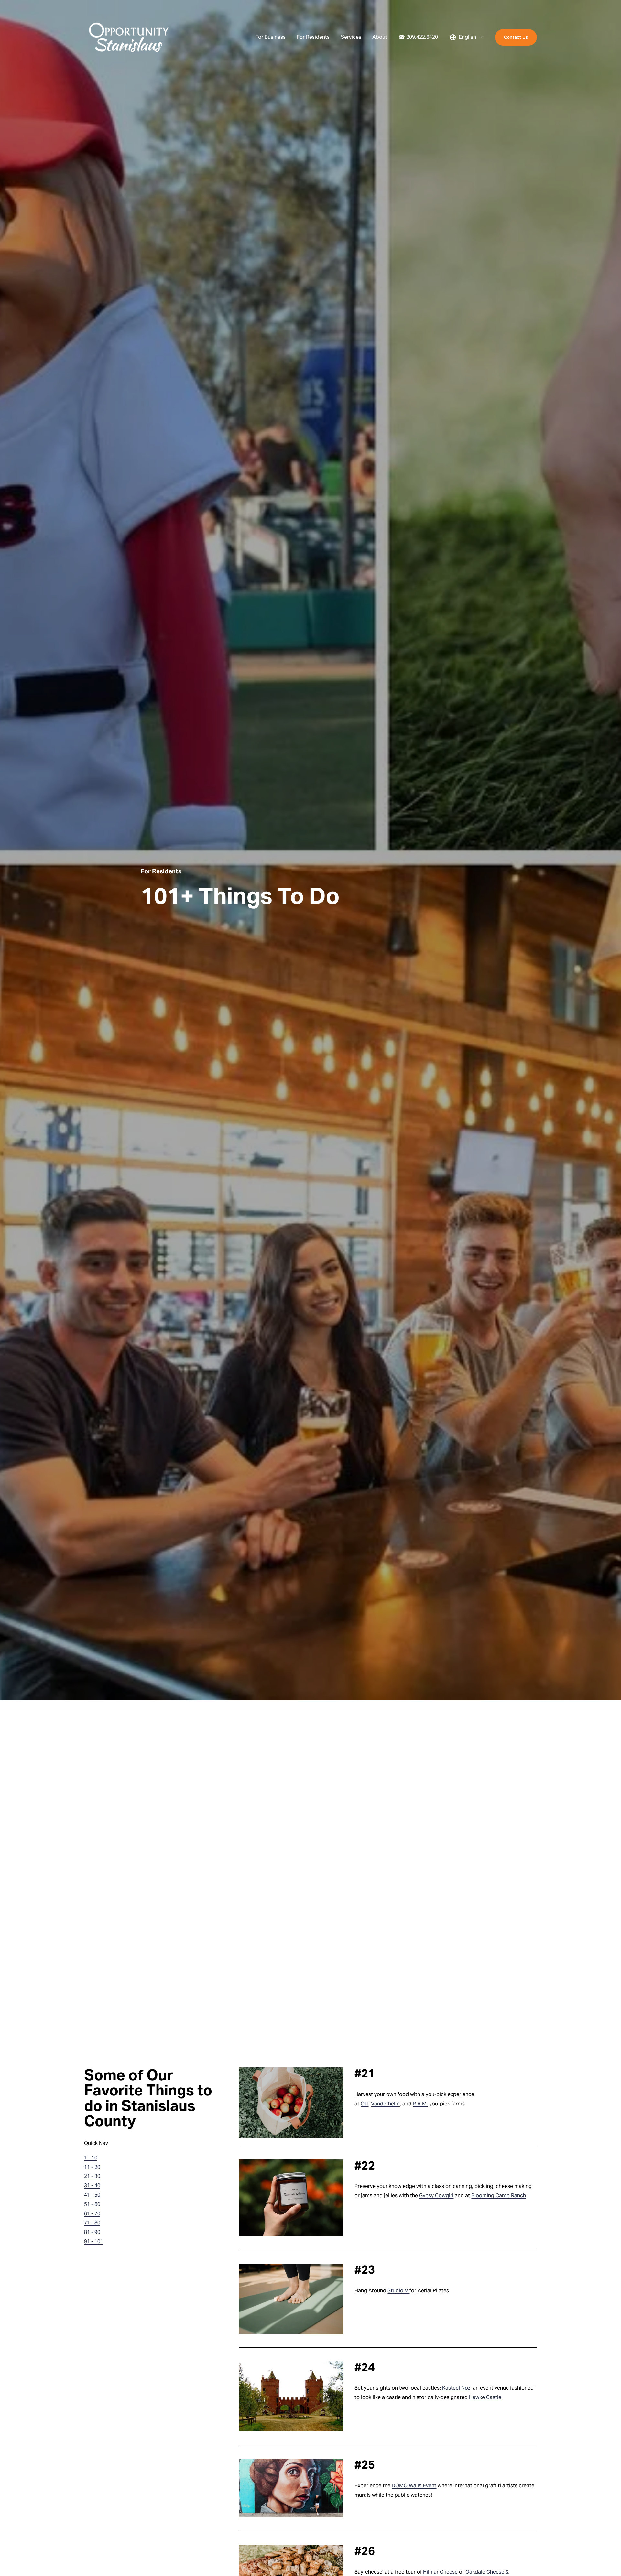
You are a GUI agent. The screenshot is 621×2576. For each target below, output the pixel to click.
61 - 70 (92, 2214)
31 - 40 (92, 2186)
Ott (365, 2104)
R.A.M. (420, 2104)
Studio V (398, 2291)
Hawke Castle (485, 2397)
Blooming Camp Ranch (499, 2196)
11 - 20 (92, 2167)
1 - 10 (91, 2158)
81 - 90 (92, 2232)
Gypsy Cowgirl (436, 2196)
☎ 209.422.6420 (418, 37)
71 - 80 (92, 2223)
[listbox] (466, 37)
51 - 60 (92, 2204)
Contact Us (516, 37)
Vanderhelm (385, 2104)
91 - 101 (94, 2241)
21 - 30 (92, 2176)
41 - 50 (92, 2195)
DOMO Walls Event (414, 2486)
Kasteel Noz (456, 2388)
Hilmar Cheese (440, 2572)
